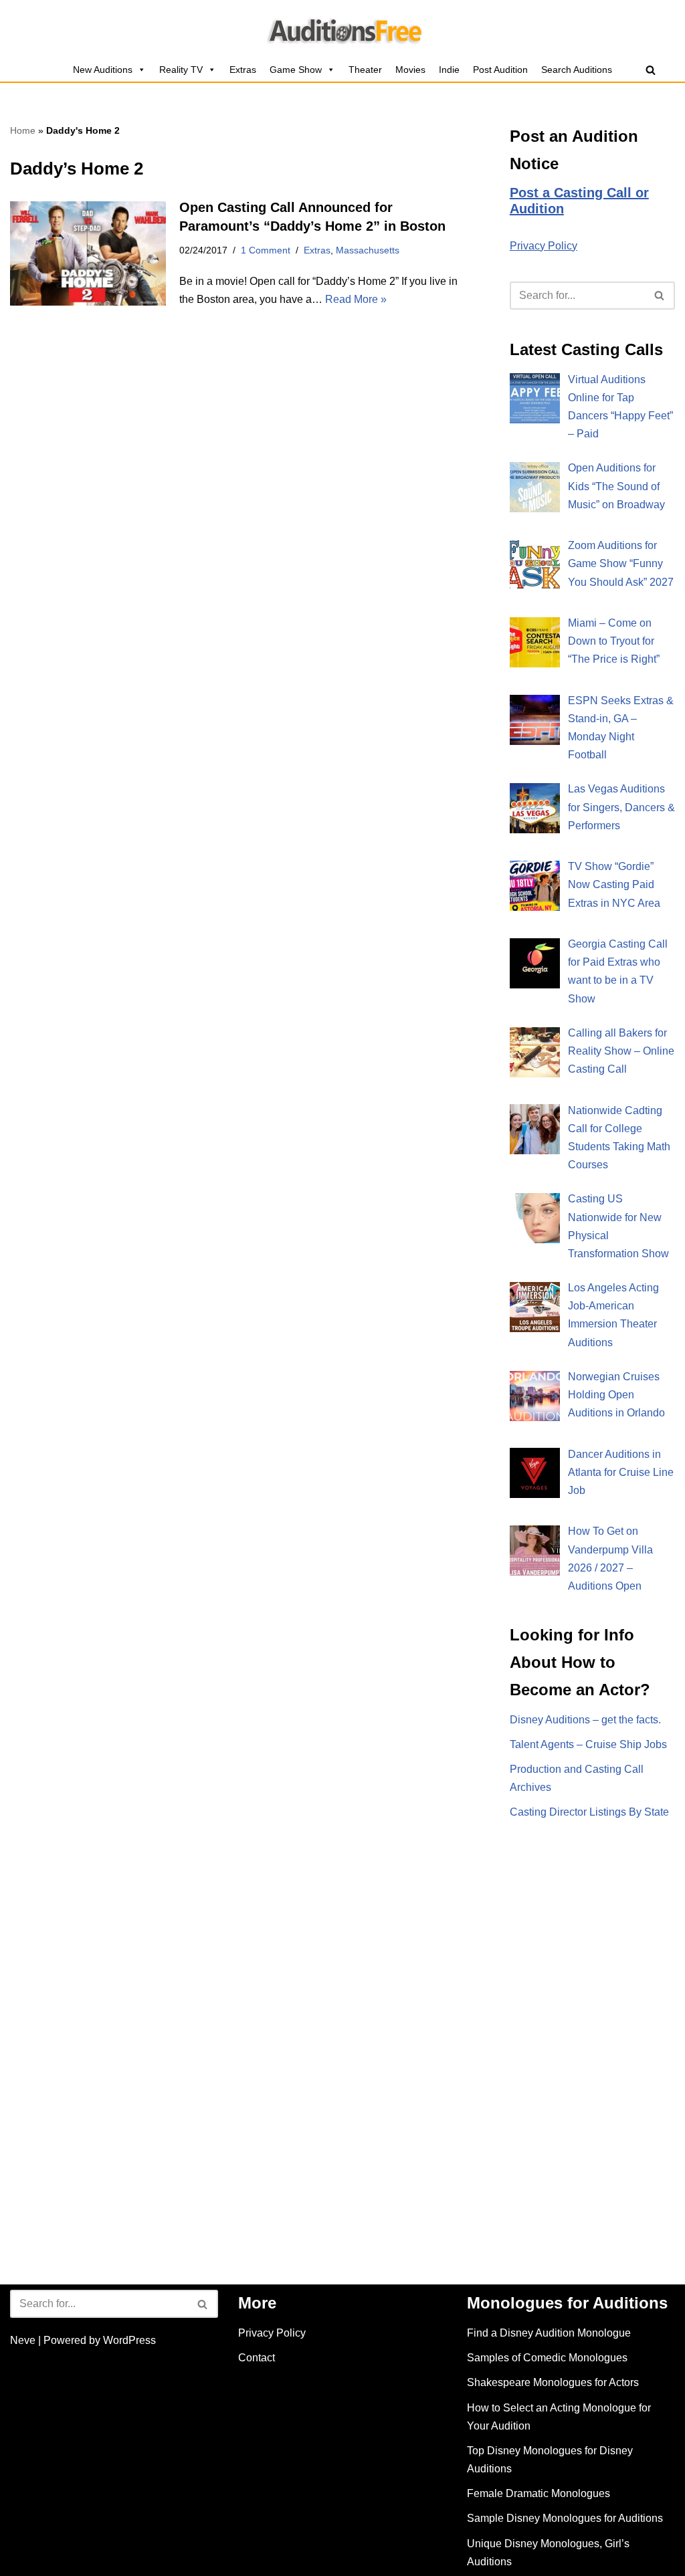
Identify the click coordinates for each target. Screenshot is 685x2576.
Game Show (296, 70)
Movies (410, 70)
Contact (257, 2358)
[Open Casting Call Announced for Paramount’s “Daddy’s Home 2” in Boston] (88, 253)
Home (23, 130)
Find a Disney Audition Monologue (549, 2333)
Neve (23, 2340)
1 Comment (266, 250)
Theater (365, 70)
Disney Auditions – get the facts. (585, 1720)
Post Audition (500, 70)
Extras (243, 70)
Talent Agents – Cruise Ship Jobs (588, 1744)
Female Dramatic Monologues (539, 2493)
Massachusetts (368, 250)
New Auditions (103, 70)
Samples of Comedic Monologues (547, 2358)
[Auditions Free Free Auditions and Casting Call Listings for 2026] (343, 29)
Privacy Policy (544, 246)
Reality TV (181, 70)
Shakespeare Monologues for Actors (553, 2382)
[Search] (651, 70)
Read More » (356, 299)
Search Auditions (577, 70)
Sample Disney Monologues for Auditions (565, 2518)
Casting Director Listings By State (589, 1812)
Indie (449, 70)
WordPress (129, 2340)
